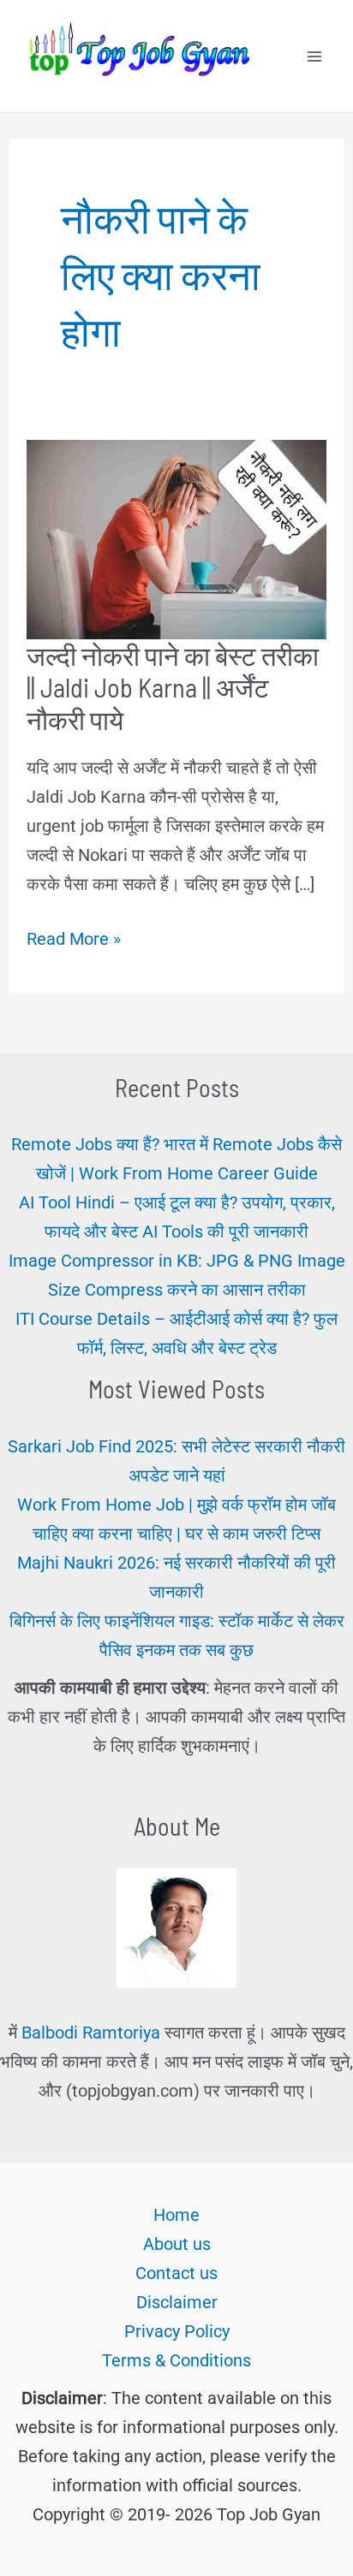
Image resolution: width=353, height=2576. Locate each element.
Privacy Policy (177, 2331)
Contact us (176, 2273)
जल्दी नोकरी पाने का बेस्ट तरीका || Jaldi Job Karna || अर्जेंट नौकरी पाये (173, 687)
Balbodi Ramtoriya (91, 2033)
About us (177, 2244)
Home (176, 2215)
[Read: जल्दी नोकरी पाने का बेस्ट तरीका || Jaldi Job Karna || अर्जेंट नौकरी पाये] (176, 538)
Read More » (74, 941)
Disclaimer (177, 2302)
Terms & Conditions (176, 2360)
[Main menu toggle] (314, 56)
